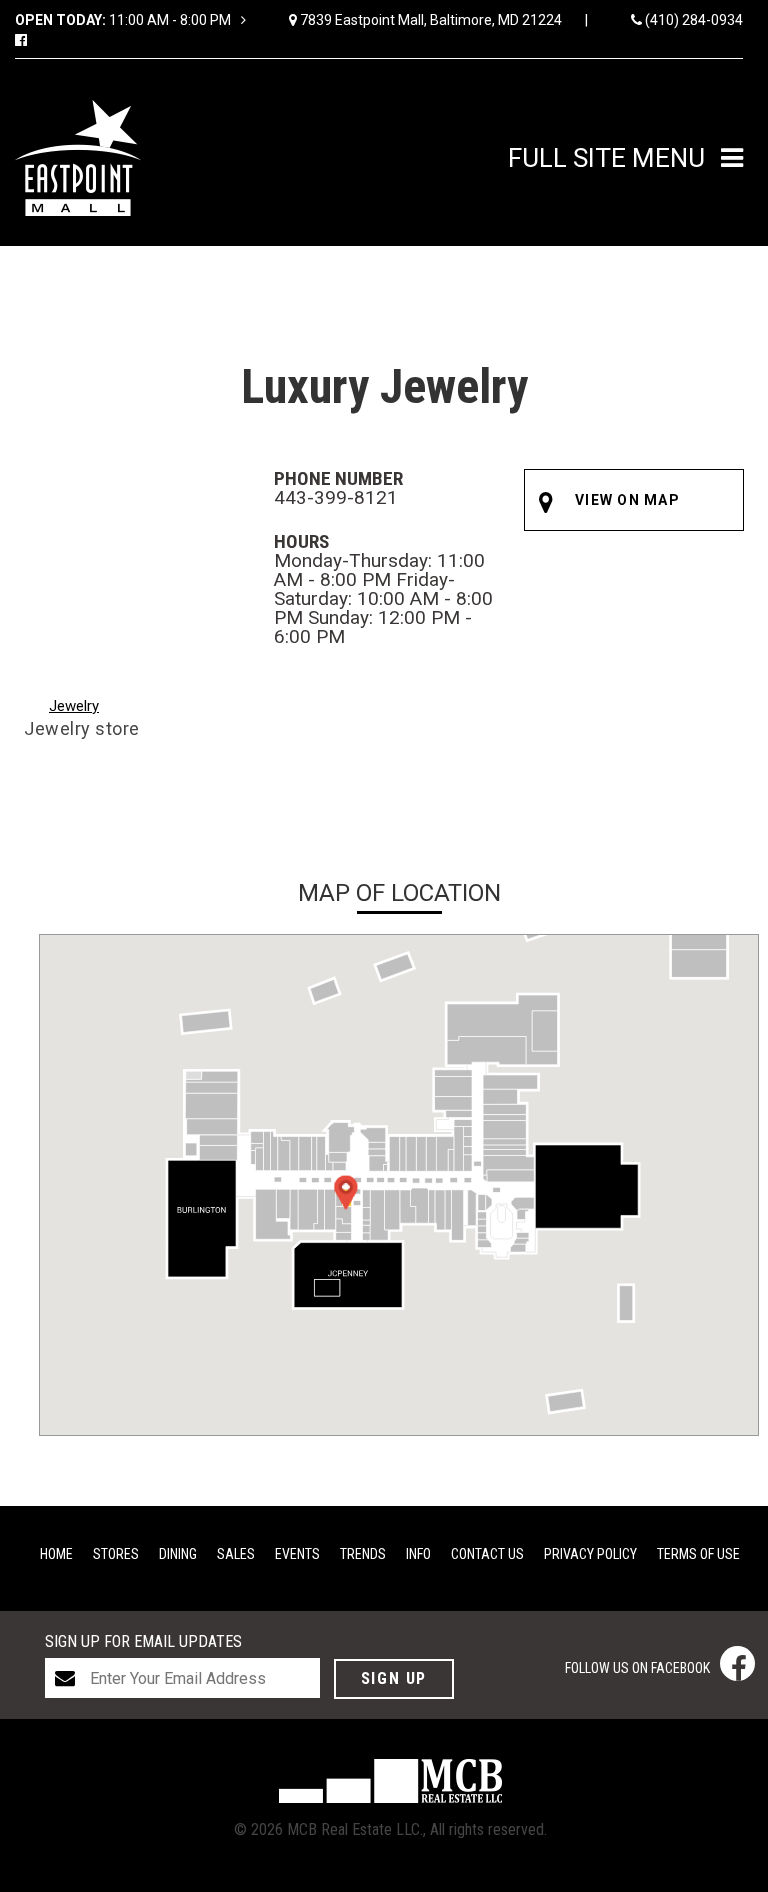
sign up (394, 1678)
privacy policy (590, 1554)
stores (116, 1554)
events (297, 1554)
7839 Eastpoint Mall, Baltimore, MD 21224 (442, 20)
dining (178, 1554)
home (56, 1554)
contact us (487, 1554)
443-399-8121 (336, 497)
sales (236, 1554)
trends (363, 1554)
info (418, 1554)
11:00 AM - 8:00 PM (124, 20)
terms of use (698, 1554)
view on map (627, 500)
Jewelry (74, 706)
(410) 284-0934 (692, 20)
